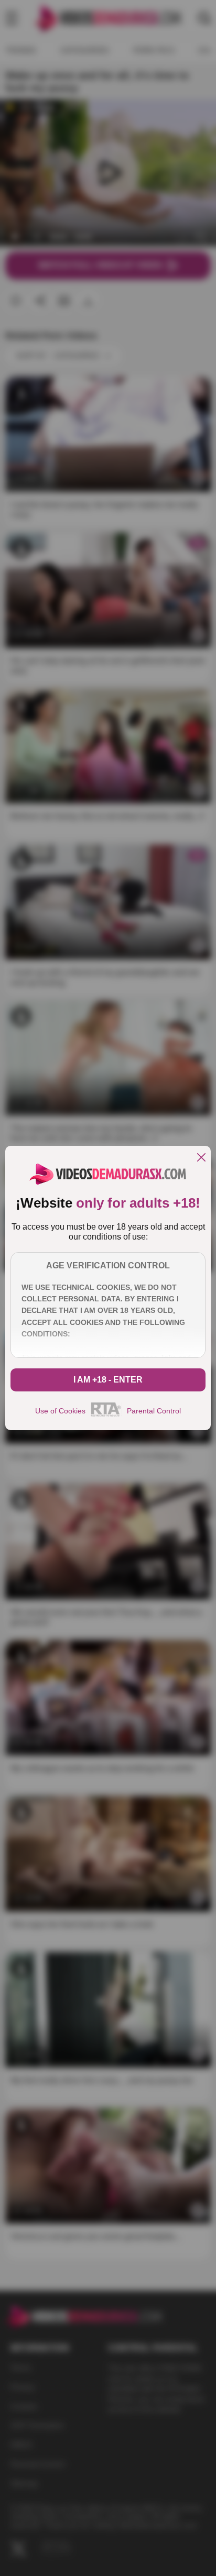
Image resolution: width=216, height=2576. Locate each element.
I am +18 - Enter (108, 1380)
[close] (201, 1158)
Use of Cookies (60, 1411)
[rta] (106, 1415)
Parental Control (154, 1411)
